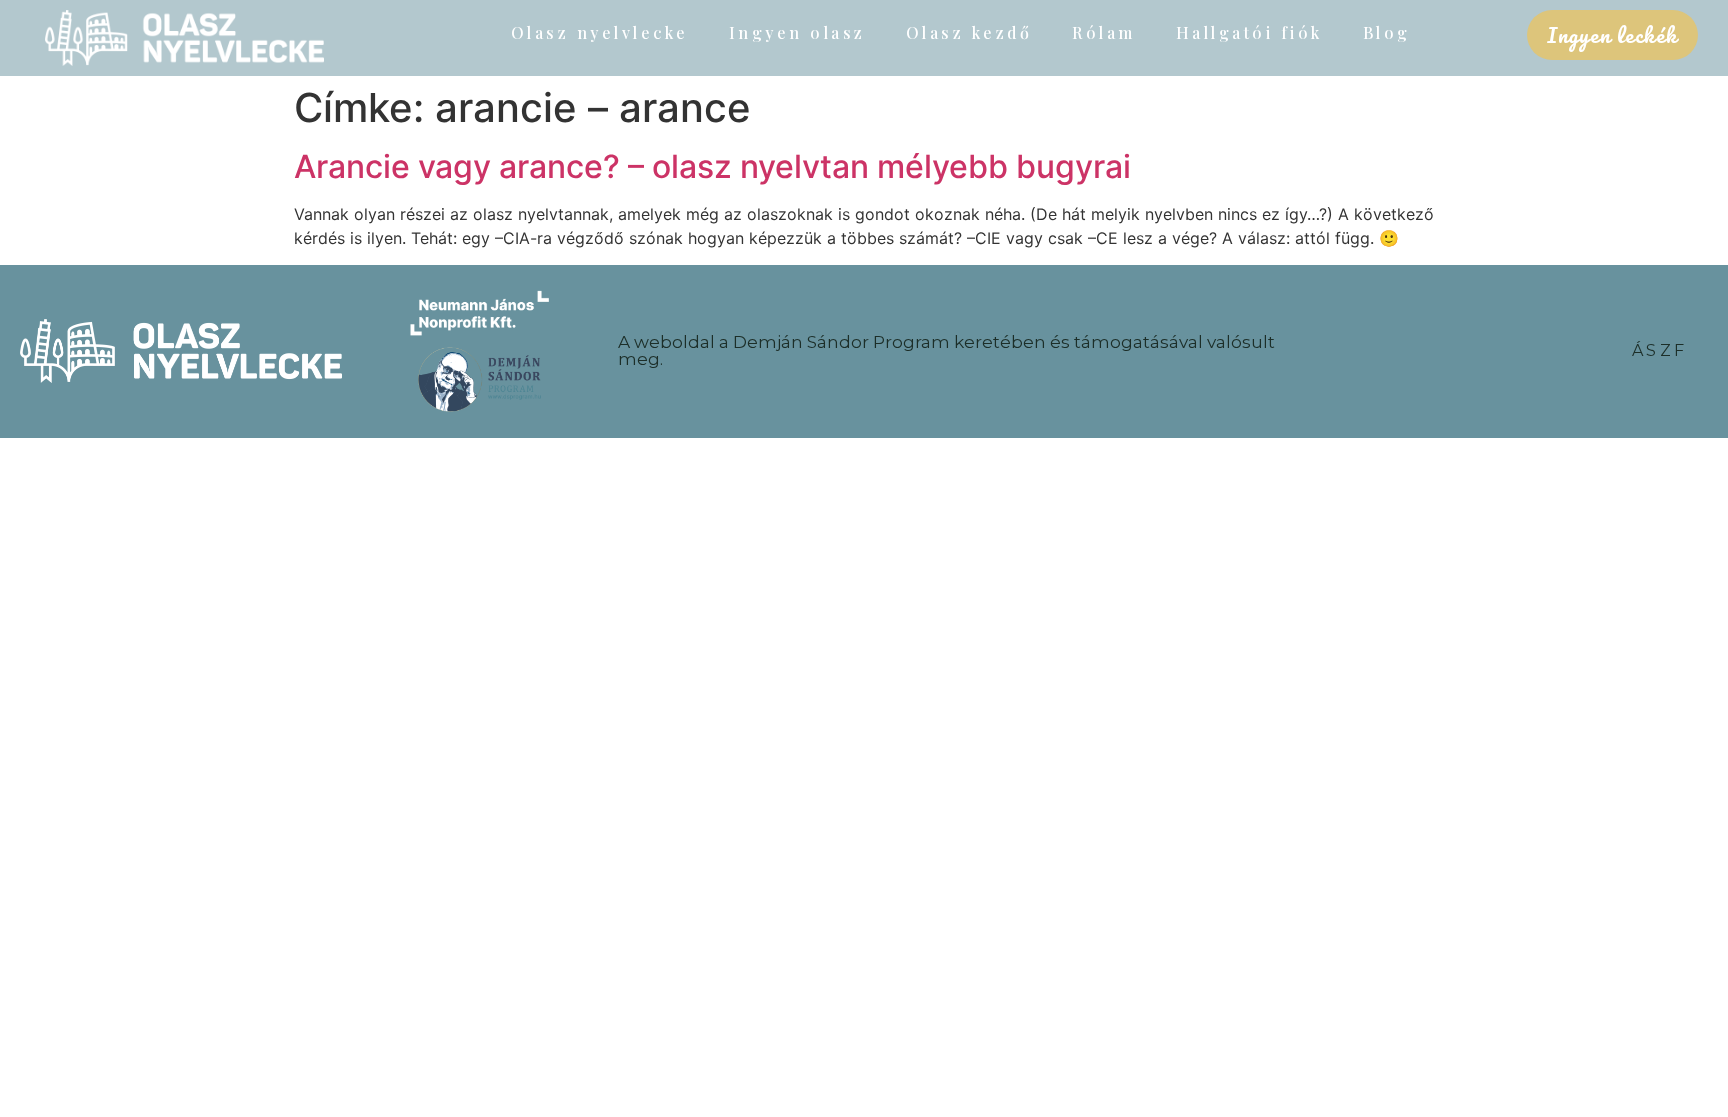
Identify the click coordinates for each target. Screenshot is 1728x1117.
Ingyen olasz (797, 32)
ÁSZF (1660, 350)
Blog (1387, 32)
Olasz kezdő (969, 32)
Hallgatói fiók (1249, 32)
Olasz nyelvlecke (600, 32)
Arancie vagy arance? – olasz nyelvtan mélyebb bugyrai (712, 166)
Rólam (1104, 32)
